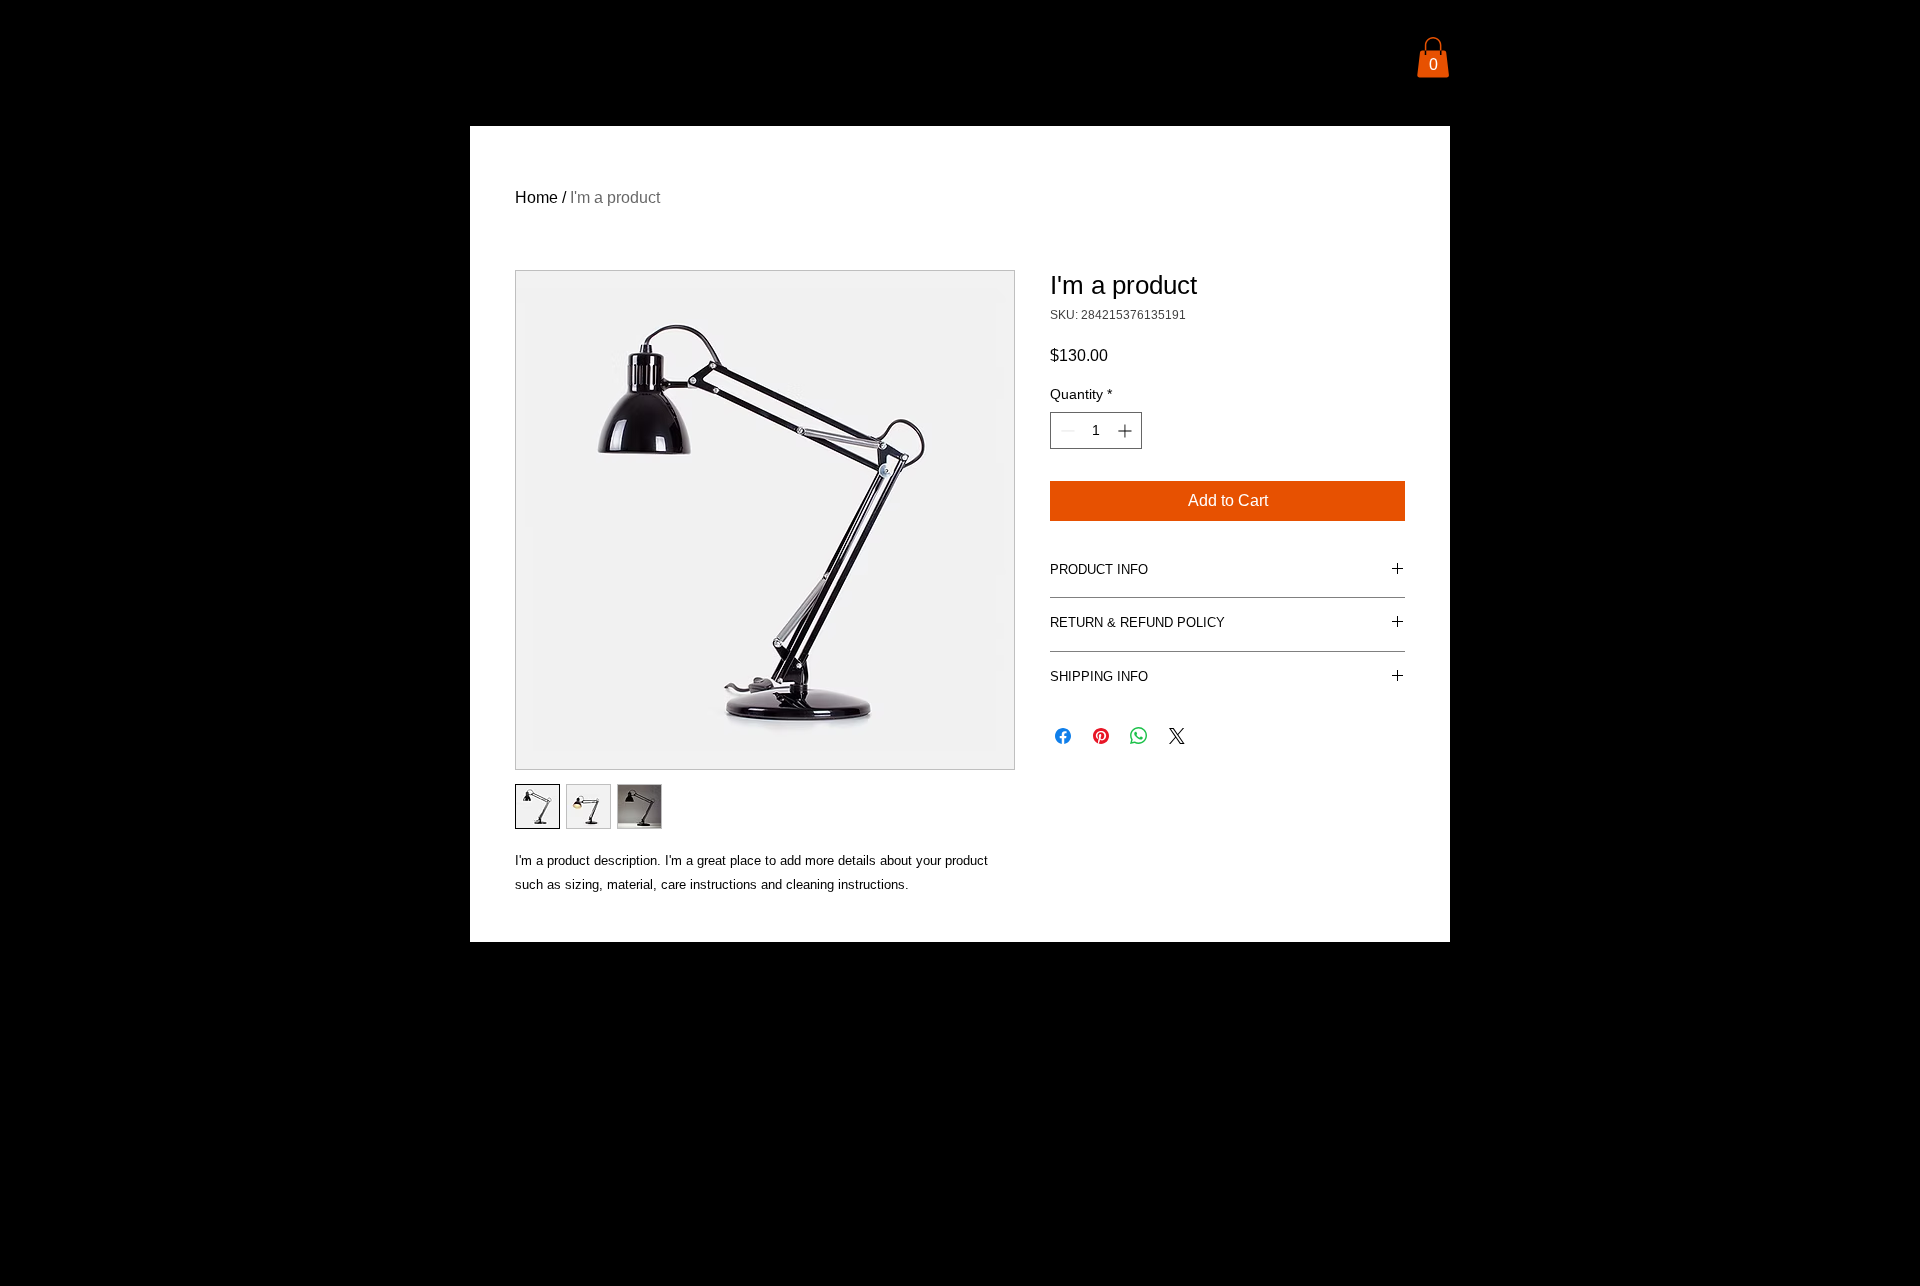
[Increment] (1126, 430)
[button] (1433, 57)
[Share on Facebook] (1063, 736)
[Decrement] (1065, 430)
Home (536, 197)
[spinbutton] (1096, 430)
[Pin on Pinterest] (1101, 736)
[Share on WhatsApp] (1139, 736)
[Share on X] (1177, 736)
